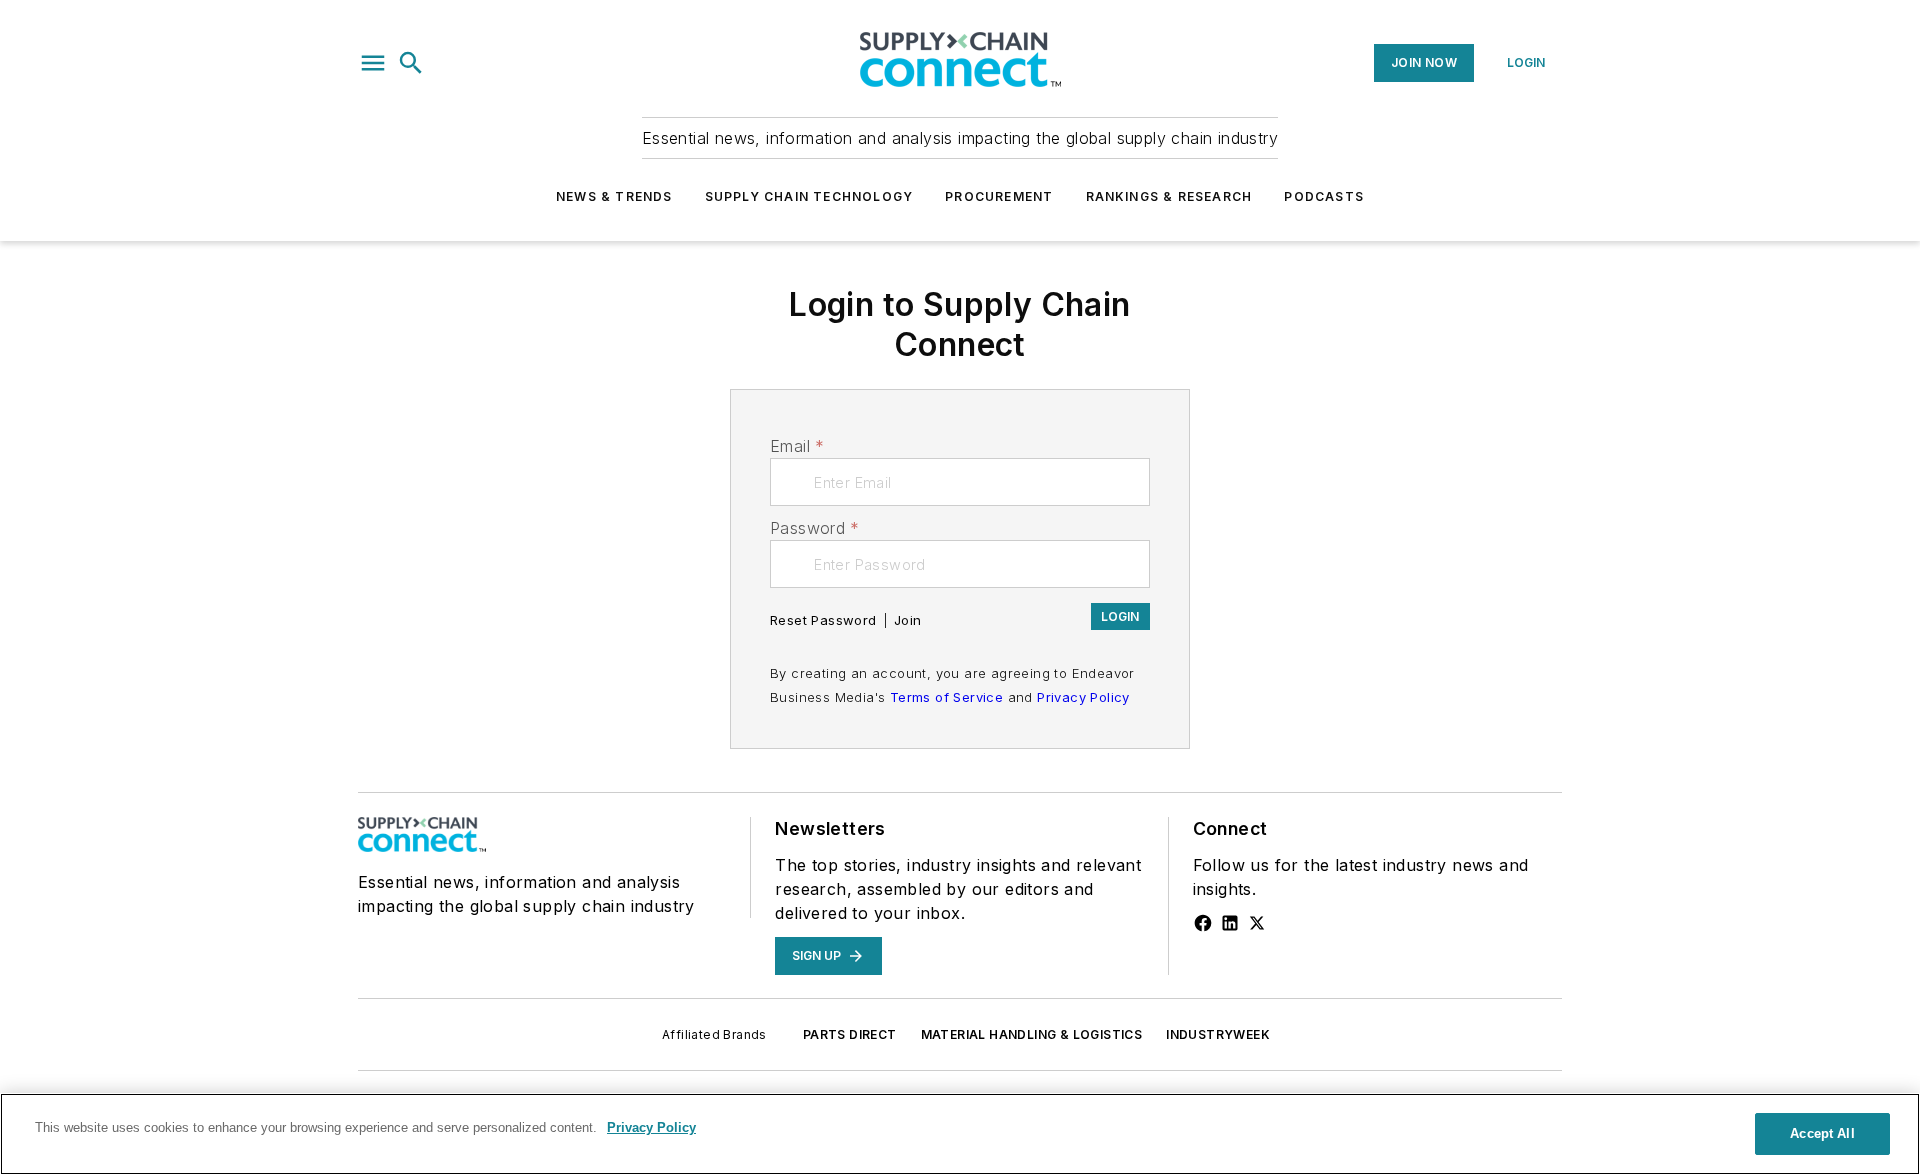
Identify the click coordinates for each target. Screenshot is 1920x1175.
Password (815, 528)
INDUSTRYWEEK (1218, 1034)
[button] (373, 63)
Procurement (999, 196)
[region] (960, 1134)
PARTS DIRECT (850, 1034)
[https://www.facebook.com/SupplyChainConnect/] (1203, 923)
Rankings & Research (1169, 196)
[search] (411, 63)
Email (797, 446)
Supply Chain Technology (809, 196)
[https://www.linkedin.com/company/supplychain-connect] (1230, 923)
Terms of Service (946, 697)
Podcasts (1324, 196)
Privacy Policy (1083, 697)
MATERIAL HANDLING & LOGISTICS (1032, 1034)
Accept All (1822, 1133)
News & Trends (614, 196)
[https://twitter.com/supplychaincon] (1257, 923)
